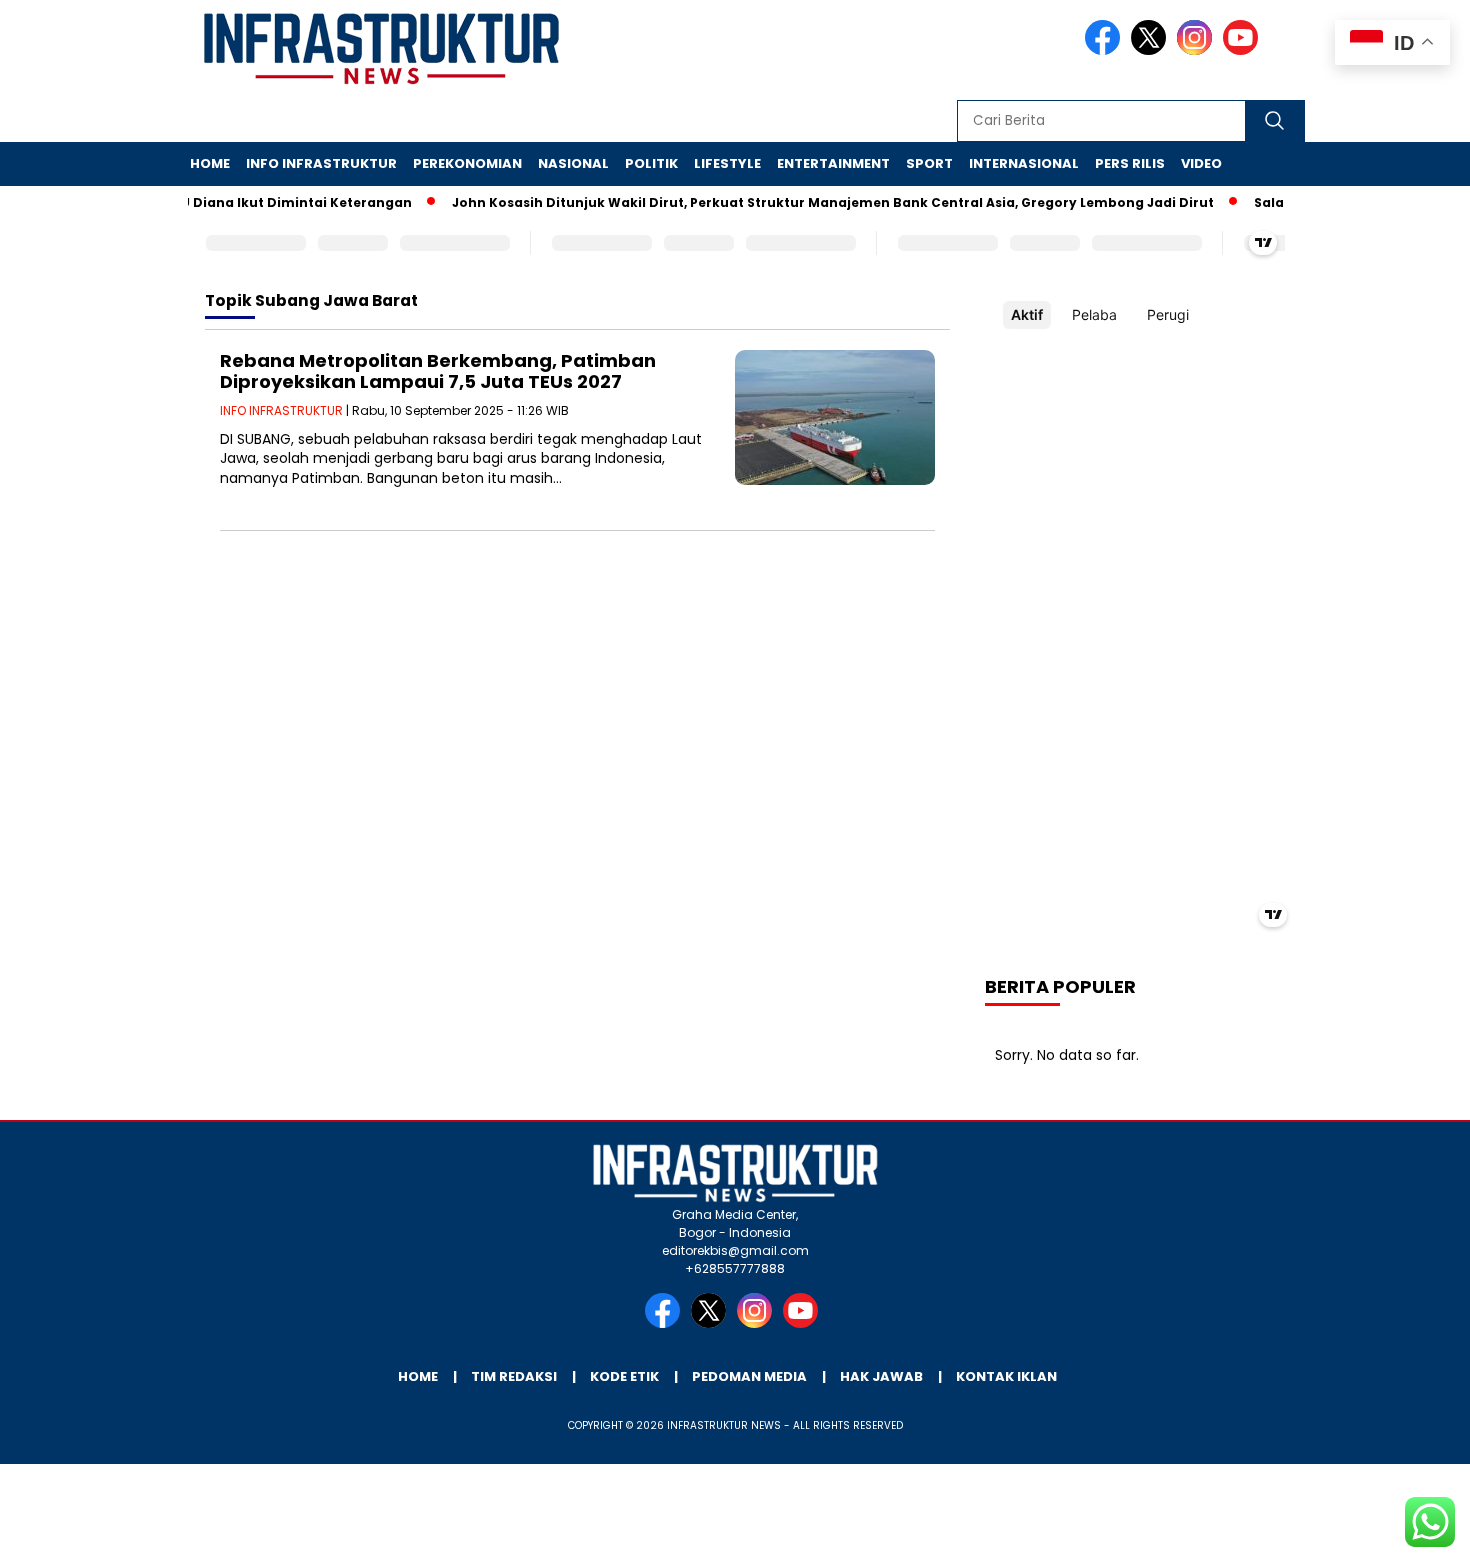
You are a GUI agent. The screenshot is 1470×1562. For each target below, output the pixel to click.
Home (210, 163)
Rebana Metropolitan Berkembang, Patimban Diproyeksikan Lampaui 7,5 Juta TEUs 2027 (438, 371)
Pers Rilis (1130, 163)
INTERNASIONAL (1024, 163)
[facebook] (1106, 50)
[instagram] (1198, 50)
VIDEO (1201, 163)
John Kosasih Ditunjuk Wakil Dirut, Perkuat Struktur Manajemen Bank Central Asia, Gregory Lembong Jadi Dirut (815, 202)
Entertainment (833, 163)
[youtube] (1244, 50)
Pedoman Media (749, 1376)
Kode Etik (624, 1376)
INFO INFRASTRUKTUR (321, 163)
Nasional (573, 163)
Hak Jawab (881, 1376)
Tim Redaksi (514, 1376)
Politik (651, 163)
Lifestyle (727, 163)
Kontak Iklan (1006, 1376)
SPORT (929, 163)
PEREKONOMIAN (467, 163)
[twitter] (1152, 50)
